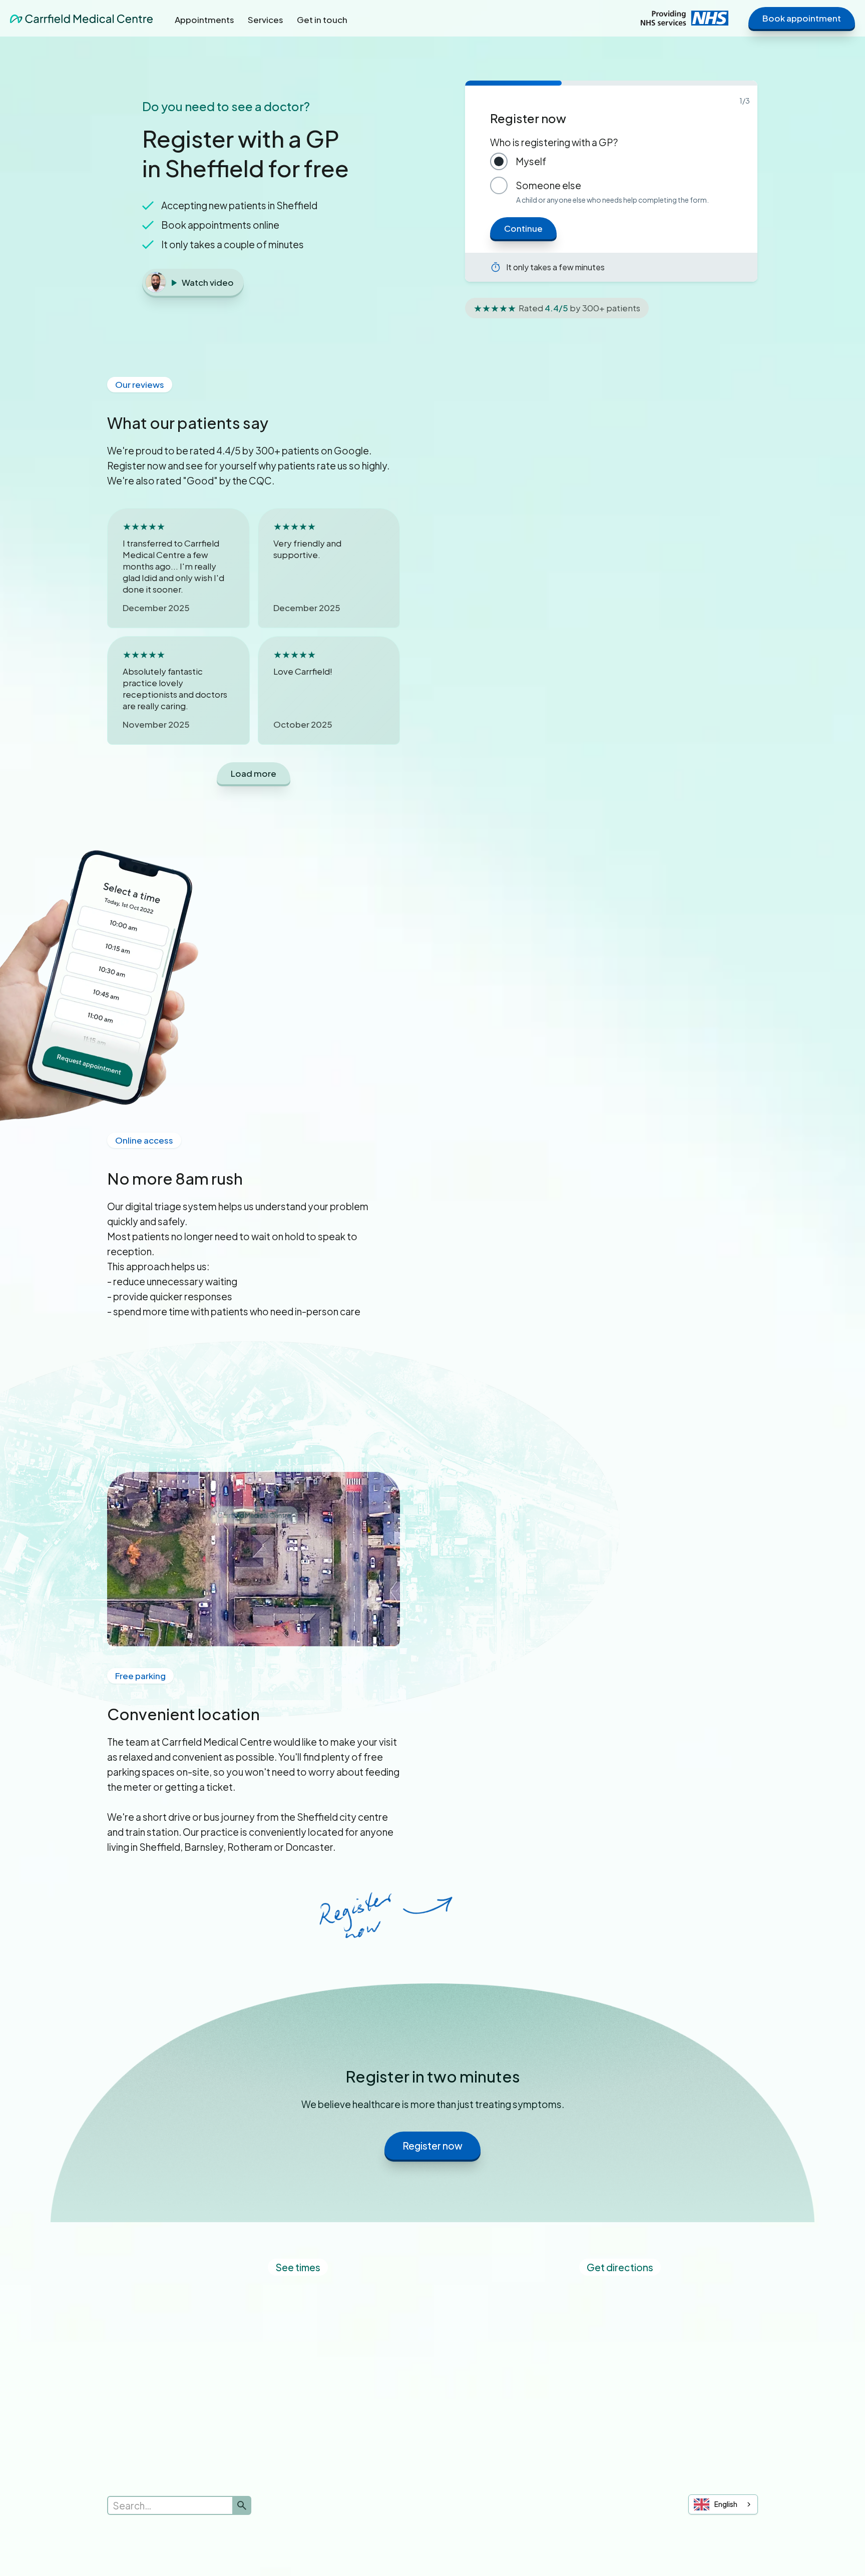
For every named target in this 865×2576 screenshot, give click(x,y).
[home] (81, 18)
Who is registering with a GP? (554, 142)
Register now (432, 2146)
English (726, 2504)
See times (298, 2267)
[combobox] (723, 2504)
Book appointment (802, 18)
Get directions (620, 2267)
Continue (523, 228)
